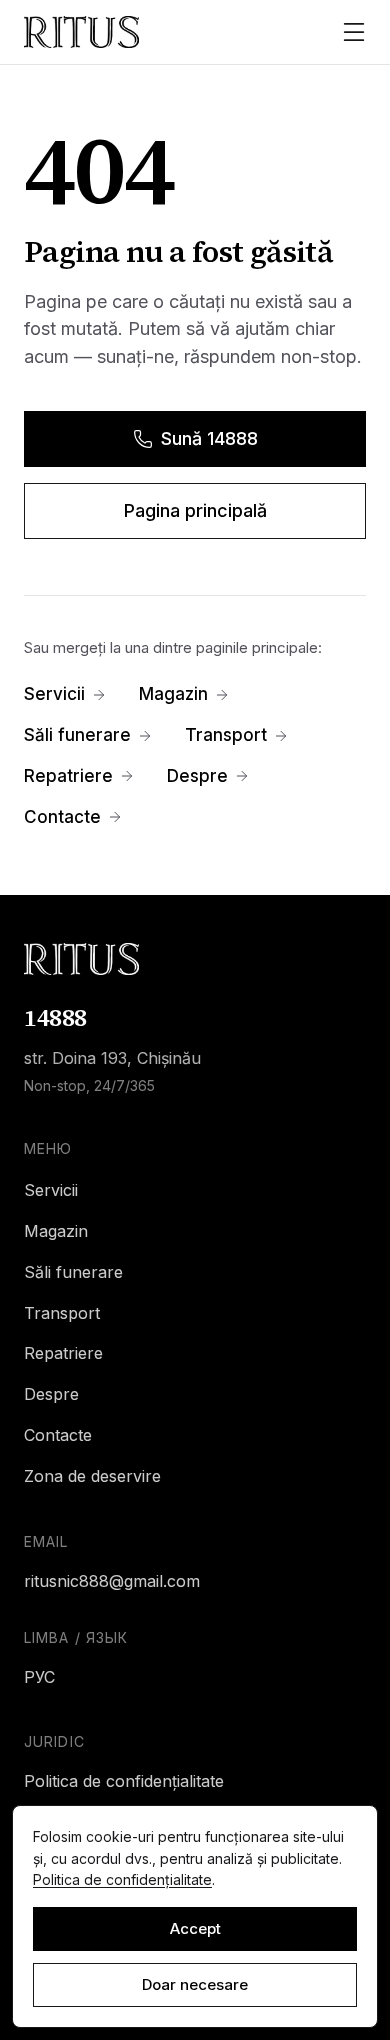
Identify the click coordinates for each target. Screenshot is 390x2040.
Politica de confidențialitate (124, 1781)
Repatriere (68, 776)
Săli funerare (77, 735)
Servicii (54, 694)
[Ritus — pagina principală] (81, 32)
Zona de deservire (92, 1476)
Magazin (173, 694)
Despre (197, 776)
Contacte (62, 817)
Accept (195, 1928)
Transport (226, 735)
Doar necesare (195, 1984)
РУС (39, 1677)
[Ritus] (195, 959)
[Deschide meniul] (354, 32)
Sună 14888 (209, 438)
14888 (55, 1017)
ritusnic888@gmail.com (112, 1581)
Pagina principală (195, 510)
